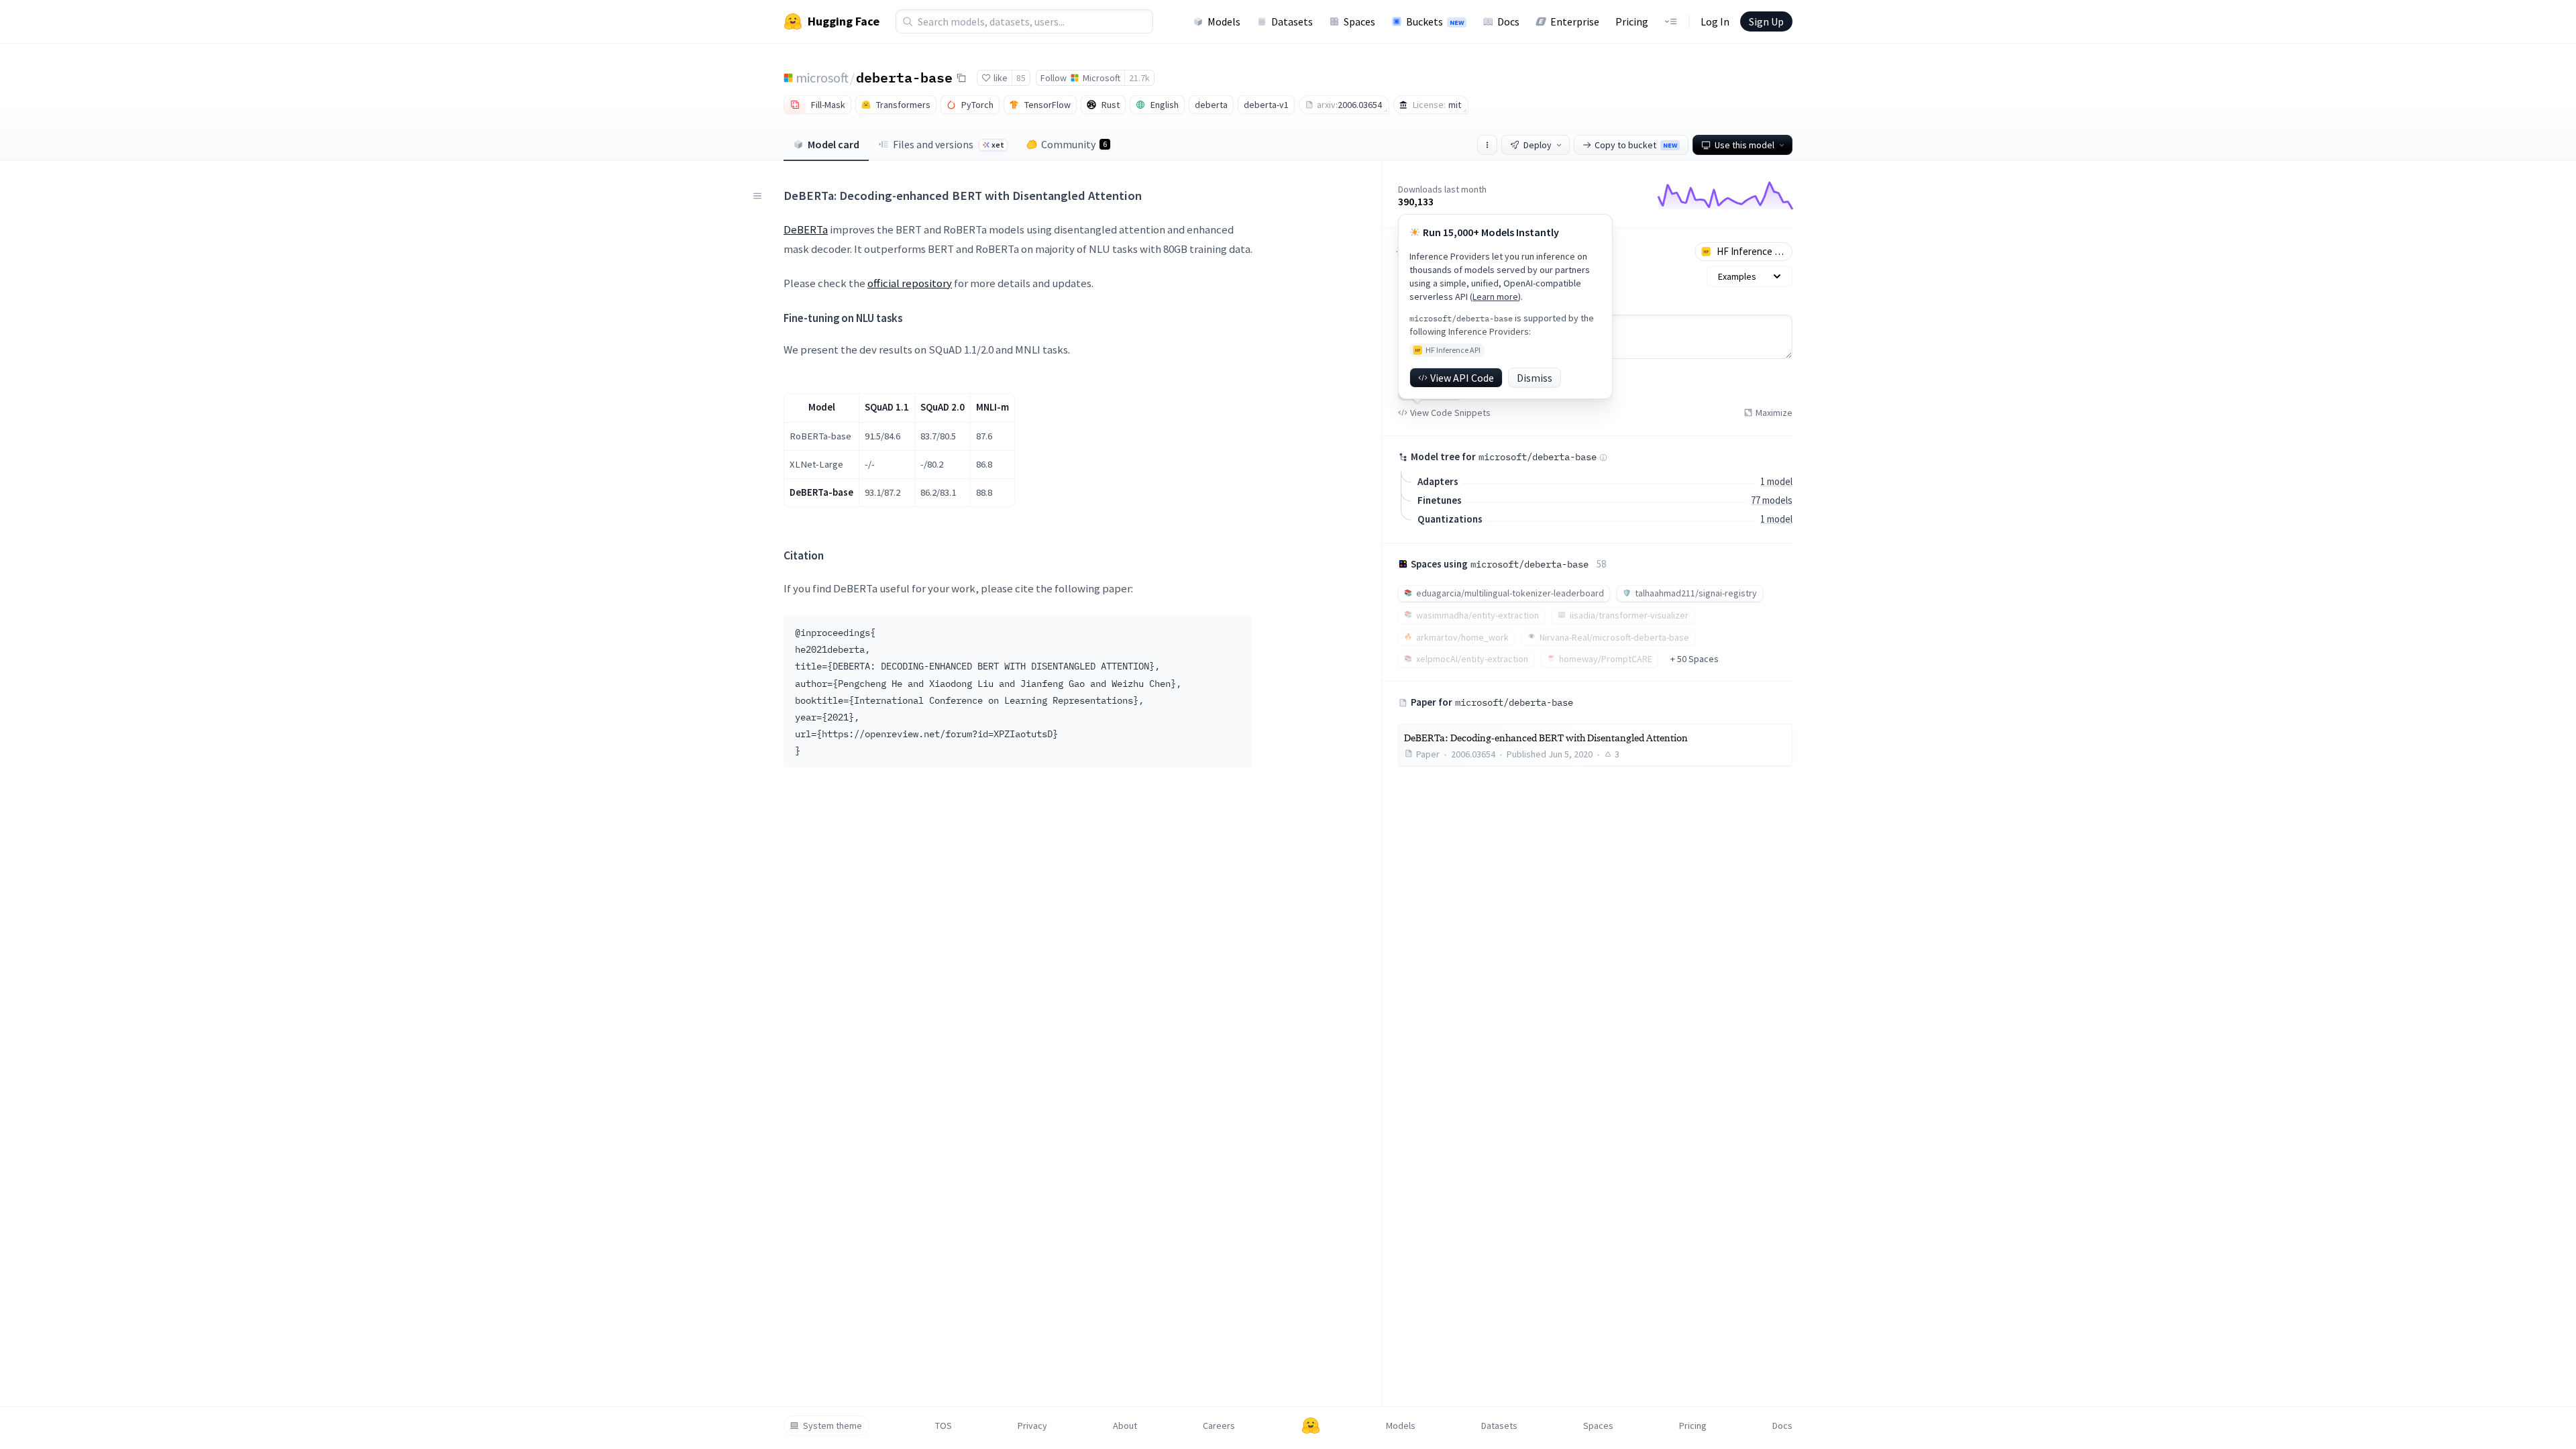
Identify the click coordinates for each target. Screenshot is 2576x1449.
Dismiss (1535, 378)
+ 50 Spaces (1695, 659)
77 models (1772, 500)
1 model (1776, 481)
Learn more (1495, 297)
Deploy (1538, 145)
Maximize (1774, 413)
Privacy (1032, 1426)
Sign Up (1766, 21)
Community (1074, 144)
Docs (1508, 21)
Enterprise (1575, 21)
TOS (944, 1426)
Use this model (1745, 145)
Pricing (1632, 21)
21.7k (1139, 78)
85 (1021, 78)
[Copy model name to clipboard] (961, 78)
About (1125, 1426)
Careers (1219, 1426)
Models (1224, 21)
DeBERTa (806, 229)
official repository (910, 283)
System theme (833, 1426)
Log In (1715, 21)
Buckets (1435, 21)
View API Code (1462, 378)
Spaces (1359, 21)
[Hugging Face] (1311, 1426)
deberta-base (904, 77)
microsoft (822, 77)
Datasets (1292, 21)
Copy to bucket (1636, 145)
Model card (834, 144)
